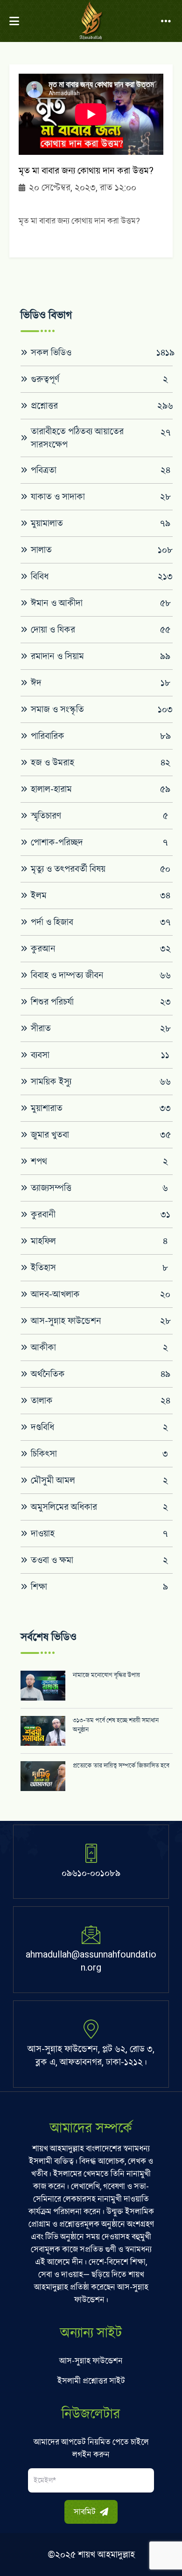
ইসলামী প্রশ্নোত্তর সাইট (91, 2381)
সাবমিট (86, 2512)
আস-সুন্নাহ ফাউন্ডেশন (91, 2361)
